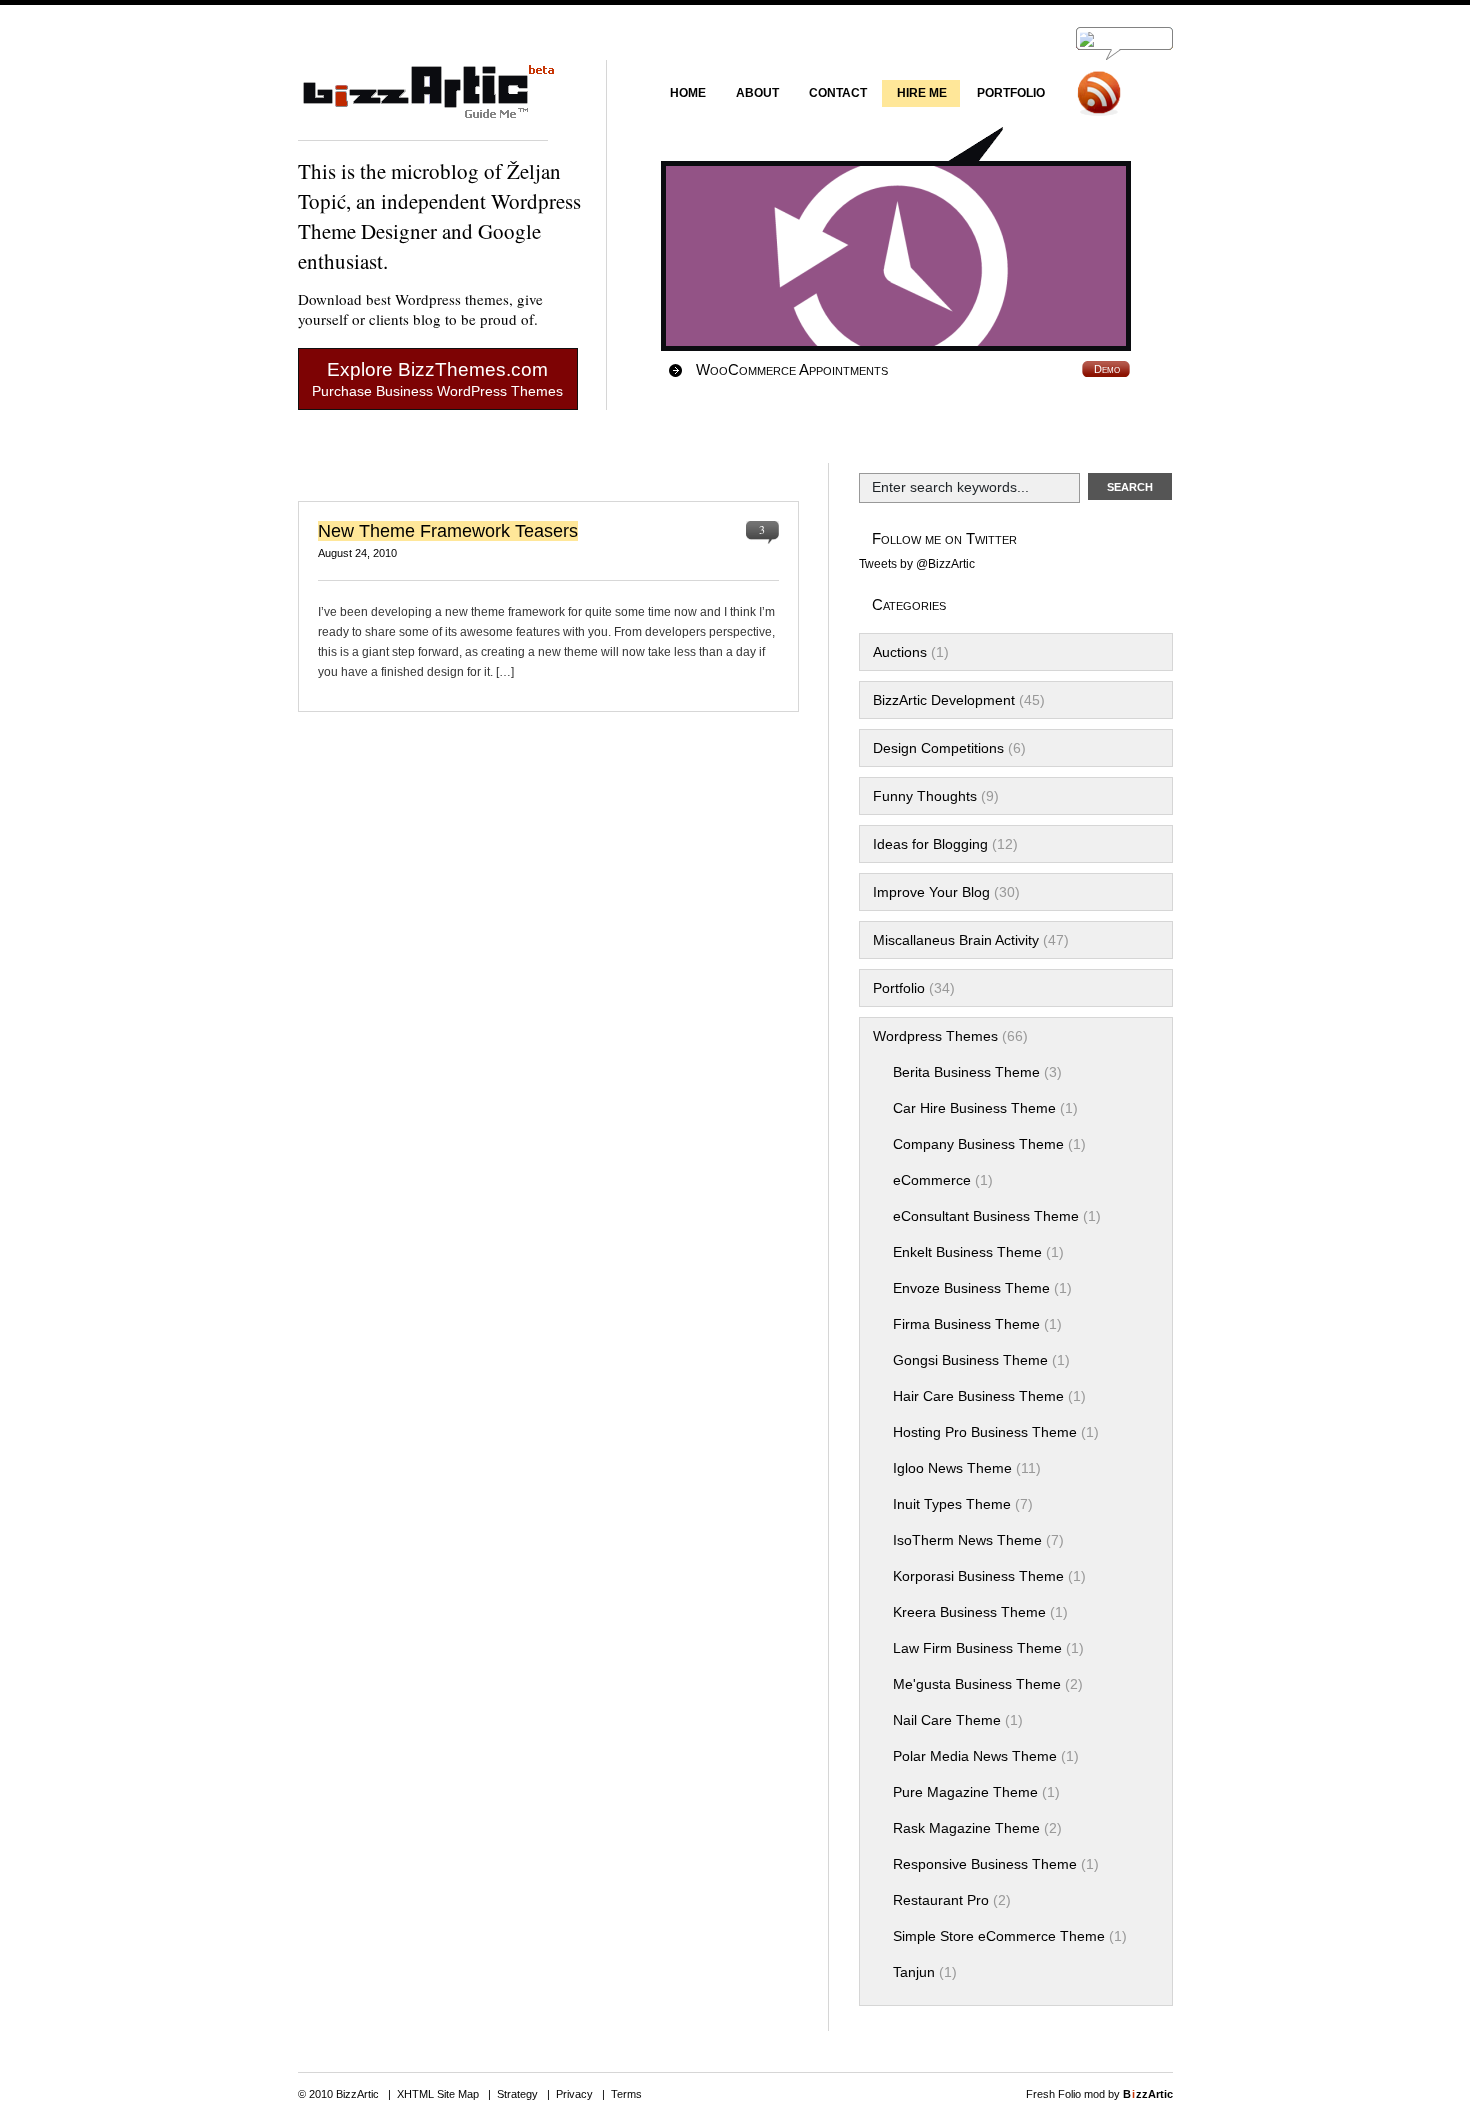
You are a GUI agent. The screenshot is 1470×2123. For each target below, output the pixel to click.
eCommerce (932, 1180)
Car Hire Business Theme (974, 1108)
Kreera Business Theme (969, 1612)
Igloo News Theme (952, 1468)
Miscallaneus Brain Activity (956, 940)
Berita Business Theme (966, 1072)
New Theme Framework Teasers (448, 531)
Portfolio (899, 988)
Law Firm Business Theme (977, 1648)
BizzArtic (423, 100)
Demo (1107, 369)
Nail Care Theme (947, 1720)
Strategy (517, 2094)
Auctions (900, 652)
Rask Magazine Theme (966, 1828)
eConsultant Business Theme (986, 1216)
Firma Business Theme (966, 1324)
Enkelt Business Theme (967, 1252)
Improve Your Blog (931, 892)
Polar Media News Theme (975, 1756)
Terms (626, 2094)
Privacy (574, 2094)
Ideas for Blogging (930, 844)
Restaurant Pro (941, 1900)
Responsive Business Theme (985, 1864)
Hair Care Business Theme (978, 1396)
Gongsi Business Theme (970, 1360)
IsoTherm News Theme (967, 1540)
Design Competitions (938, 748)
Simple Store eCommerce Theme (999, 1936)
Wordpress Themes (935, 1036)
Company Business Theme (978, 1144)
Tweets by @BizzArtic (917, 564)
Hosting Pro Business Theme (985, 1432)
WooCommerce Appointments (792, 369)
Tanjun (914, 1972)
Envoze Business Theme (971, 1288)
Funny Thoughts (925, 796)
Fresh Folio (1053, 2094)
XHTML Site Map (438, 2094)
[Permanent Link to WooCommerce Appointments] (911, 256)
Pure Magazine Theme (965, 1792)
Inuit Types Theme (952, 1504)
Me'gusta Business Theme (977, 1684)
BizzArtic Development (944, 700)
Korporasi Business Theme (978, 1576)
